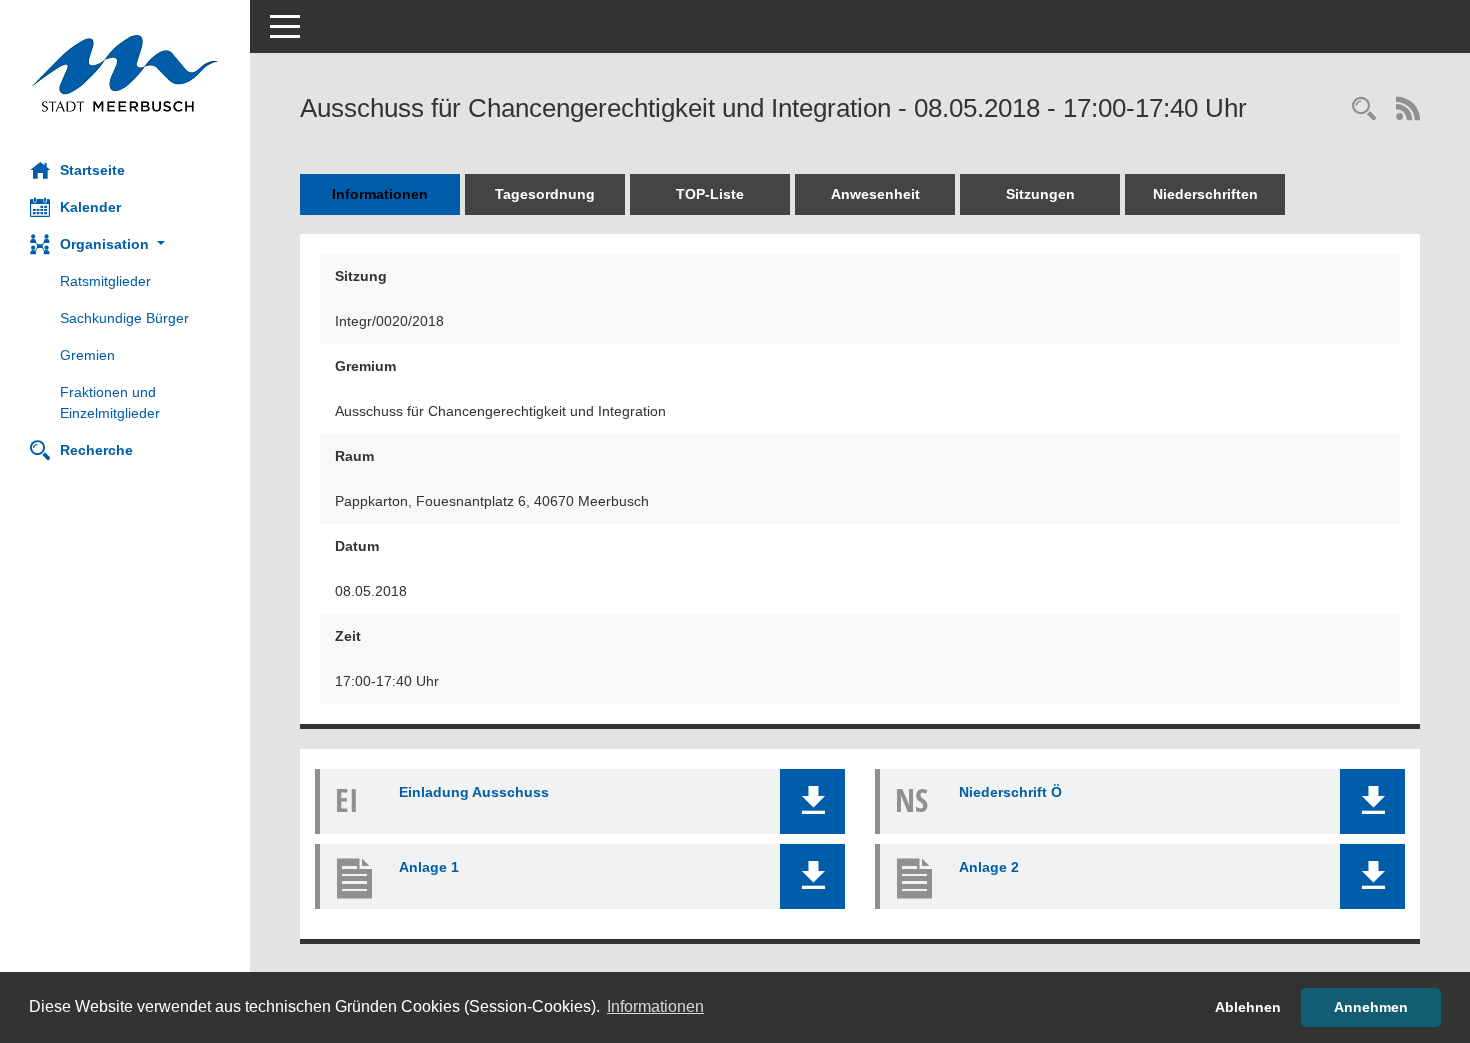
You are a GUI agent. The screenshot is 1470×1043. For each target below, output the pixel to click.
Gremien (87, 355)
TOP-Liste (710, 194)
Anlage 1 (429, 867)
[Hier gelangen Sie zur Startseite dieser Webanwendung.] (125, 73)
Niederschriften (1205, 194)
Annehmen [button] (1371, 1007)
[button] (125, 244)
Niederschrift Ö (1010, 792)
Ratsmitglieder (105, 281)
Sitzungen (1040, 194)
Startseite (92, 170)
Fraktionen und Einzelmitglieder (110, 402)
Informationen (380, 194)
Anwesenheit (875, 194)
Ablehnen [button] (1248, 1007)
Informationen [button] (655, 1006)
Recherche (96, 450)
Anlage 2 (989, 867)
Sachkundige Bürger (124, 318)
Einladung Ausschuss (474, 792)
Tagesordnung (545, 194)
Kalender (90, 207)
